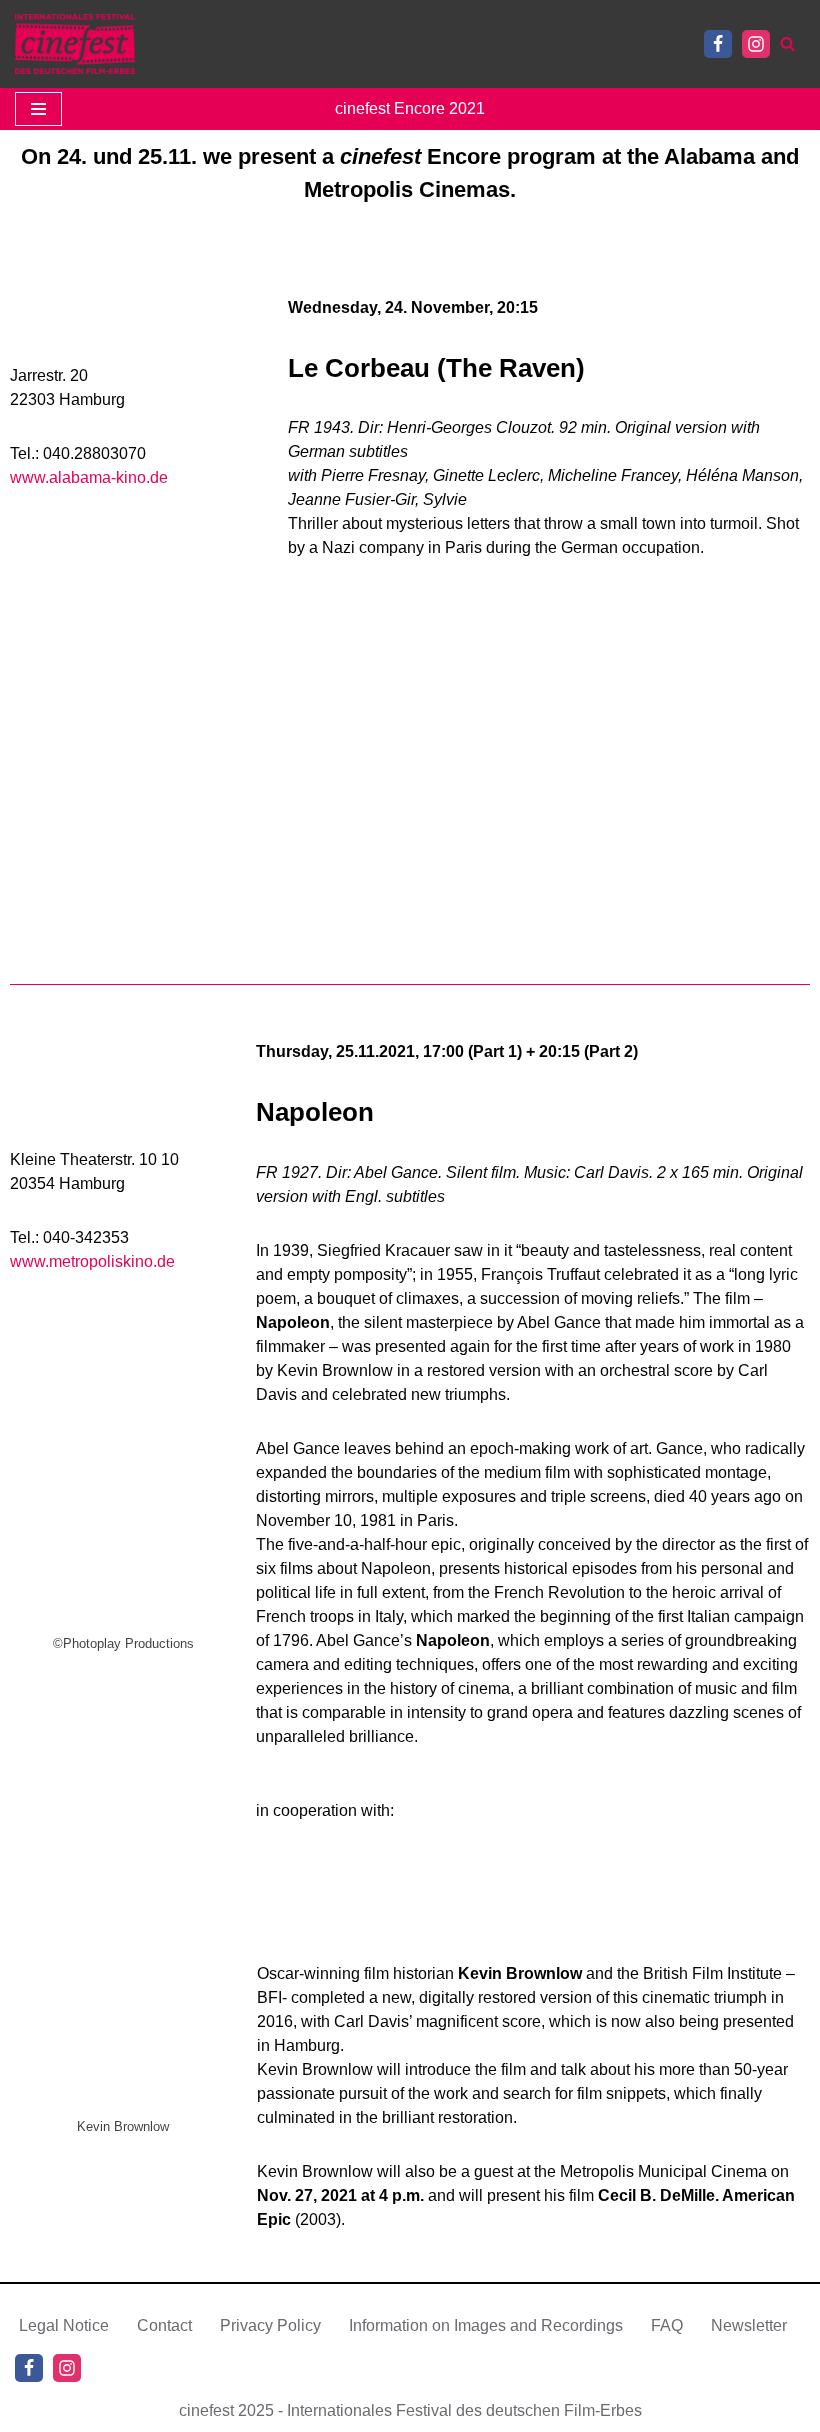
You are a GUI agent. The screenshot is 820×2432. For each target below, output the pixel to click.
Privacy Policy (270, 2325)
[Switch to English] (203, 44)
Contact (164, 2325)
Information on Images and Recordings (486, 2325)
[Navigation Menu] (38, 109)
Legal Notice (64, 2325)
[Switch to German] (175, 44)
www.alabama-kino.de (89, 477)
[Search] (787, 43)
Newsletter (749, 2325)
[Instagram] (756, 44)
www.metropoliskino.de (92, 1261)
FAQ (667, 2325)
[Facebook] (718, 44)
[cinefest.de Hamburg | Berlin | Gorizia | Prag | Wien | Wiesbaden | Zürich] (75, 44)
